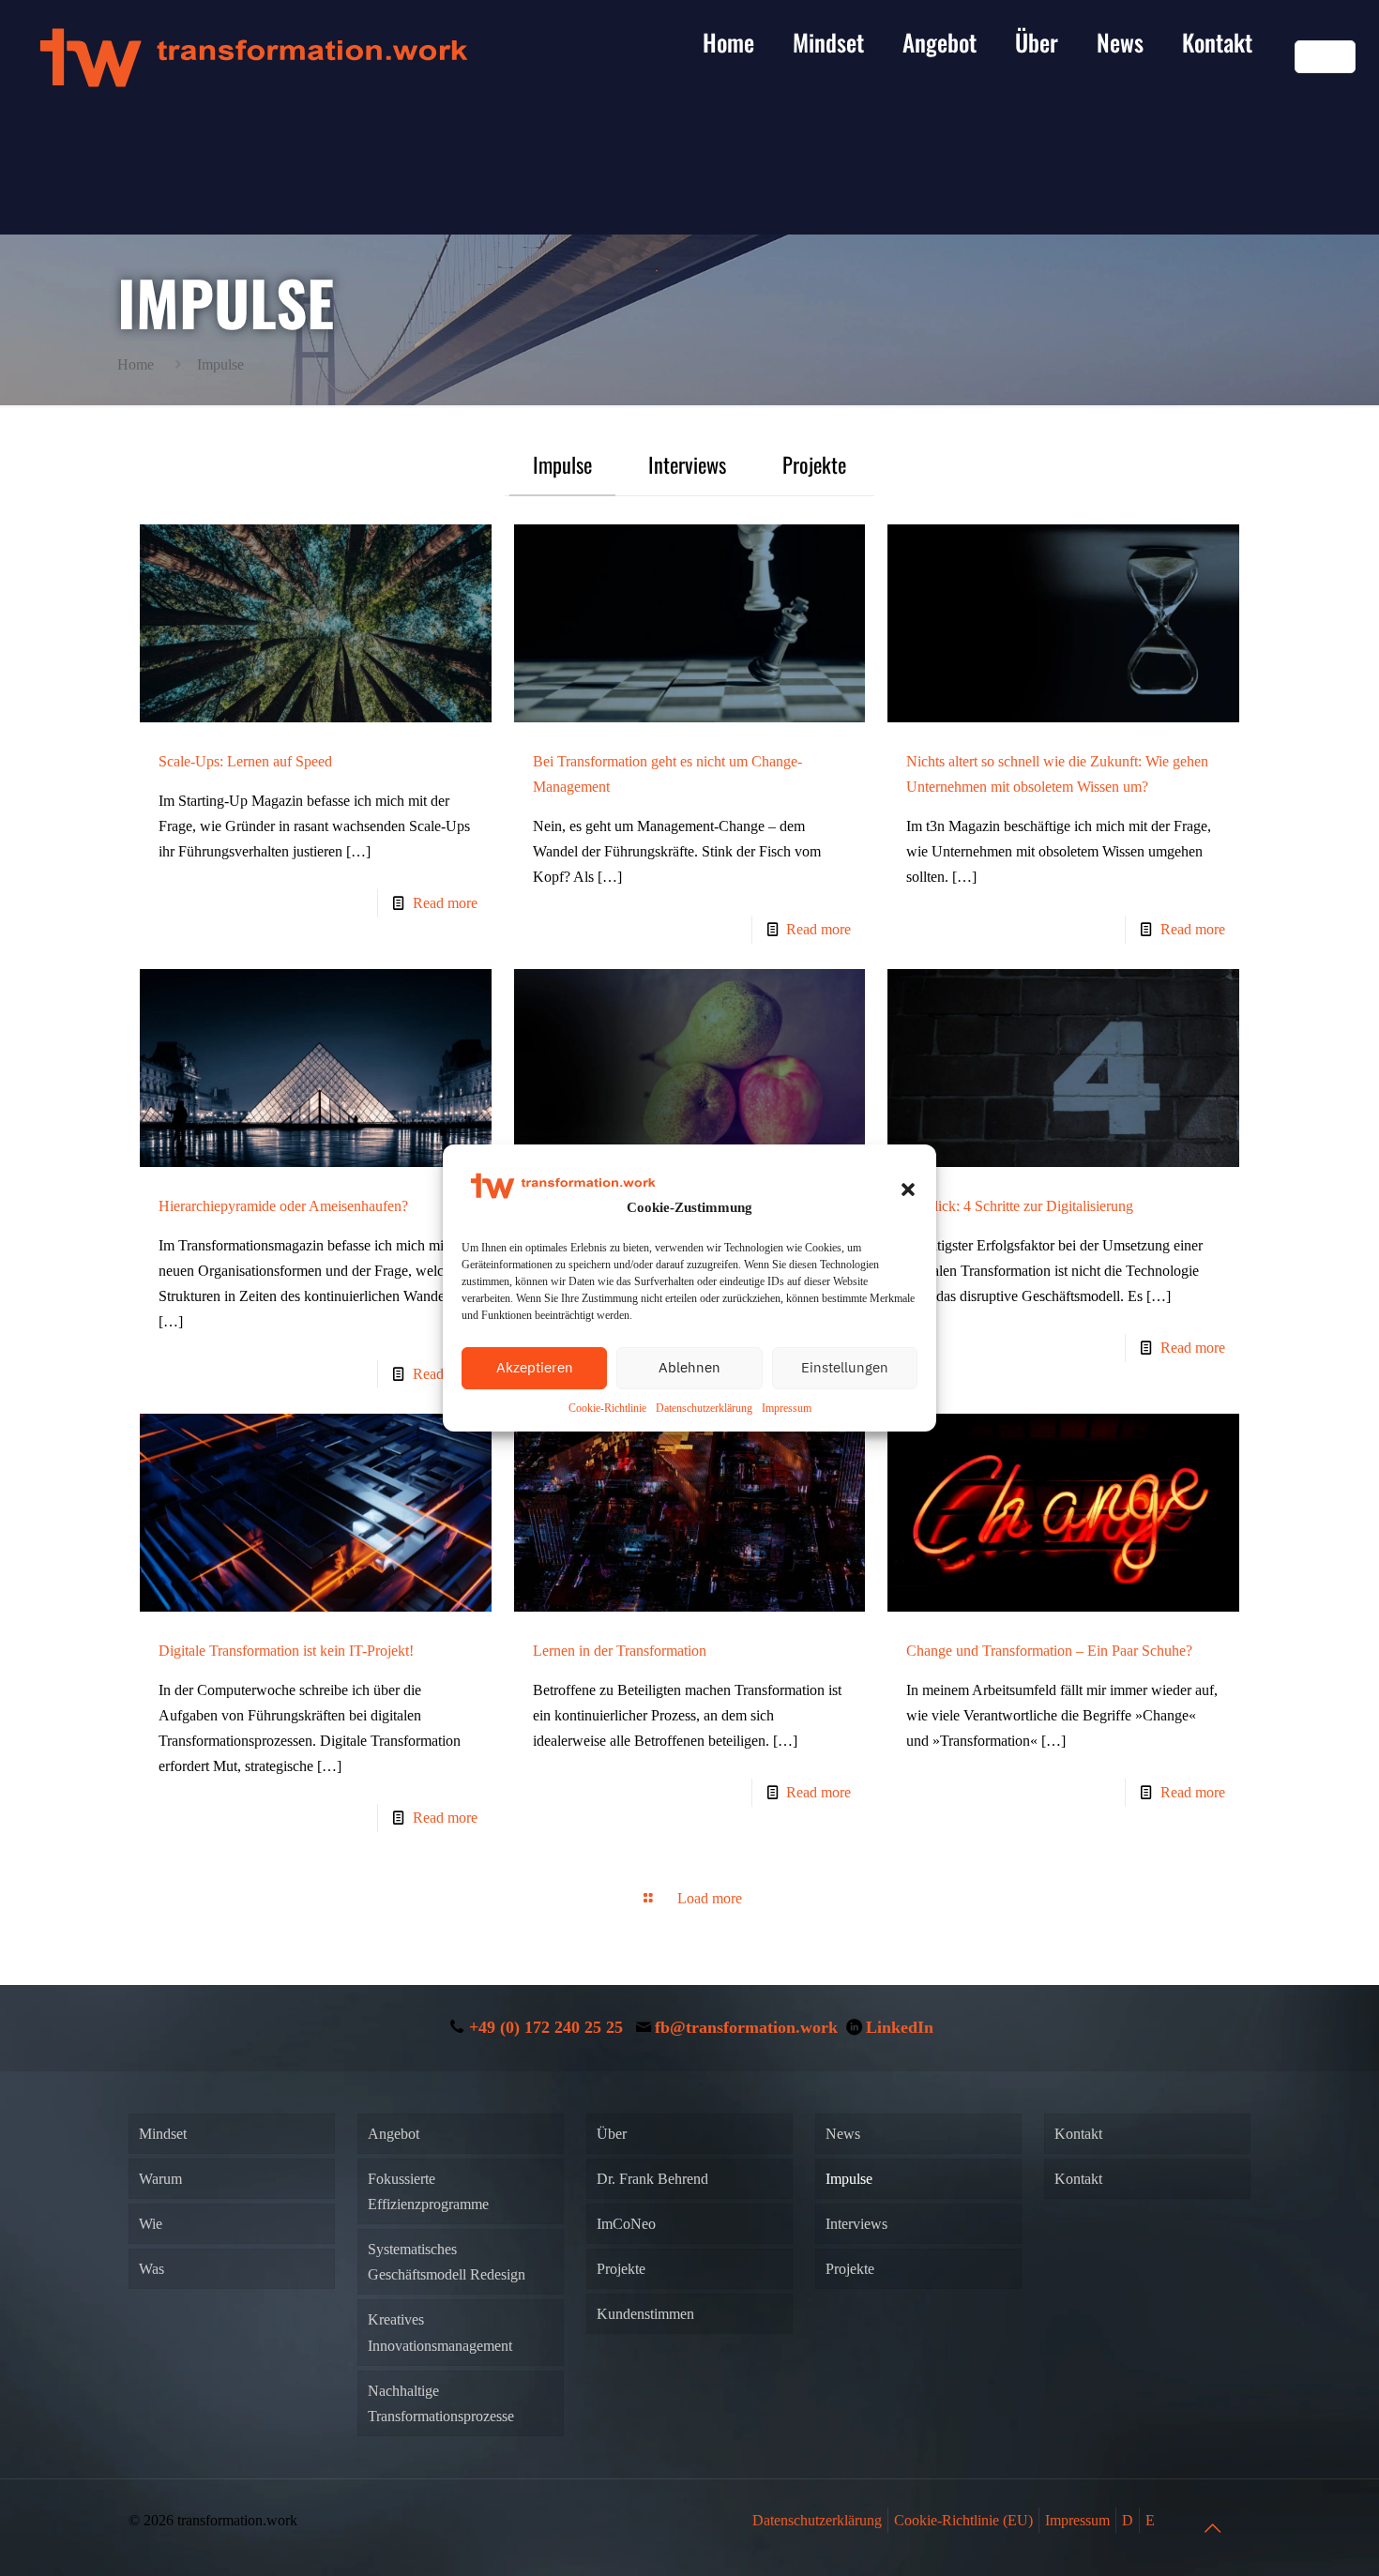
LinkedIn (900, 2027)
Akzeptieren (535, 1367)
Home (136, 364)
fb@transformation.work (746, 2027)
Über (612, 2134)
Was (152, 2269)
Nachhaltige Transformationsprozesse (441, 2403)
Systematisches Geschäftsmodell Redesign (447, 2262)
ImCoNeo (626, 2224)
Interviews (687, 464)
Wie (151, 2224)
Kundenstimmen (645, 2314)
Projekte (814, 464)
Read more (445, 903)
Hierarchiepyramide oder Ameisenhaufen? (283, 1206)
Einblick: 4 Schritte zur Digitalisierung (1020, 1206)
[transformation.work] (253, 56)
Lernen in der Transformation (620, 1651)
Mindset (163, 2134)
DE (1313, 57)
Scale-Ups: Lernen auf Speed (245, 761)
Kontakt (1078, 2134)
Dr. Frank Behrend (652, 2179)
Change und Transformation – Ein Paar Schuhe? (1049, 1651)
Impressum (787, 1408)
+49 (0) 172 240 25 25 (546, 2027)
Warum (160, 2179)
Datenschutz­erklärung (704, 1408)
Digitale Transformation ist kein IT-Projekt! (286, 1651)
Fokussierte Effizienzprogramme (428, 2191)
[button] (908, 1190)
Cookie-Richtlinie (607, 1408)
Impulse (562, 464)
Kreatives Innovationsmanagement (440, 2332)
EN (1337, 57)
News (843, 2134)
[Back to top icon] (1212, 2528)
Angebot (394, 2134)
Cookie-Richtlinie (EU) (963, 2520)
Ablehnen (689, 1367)
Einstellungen (845, 1367)
